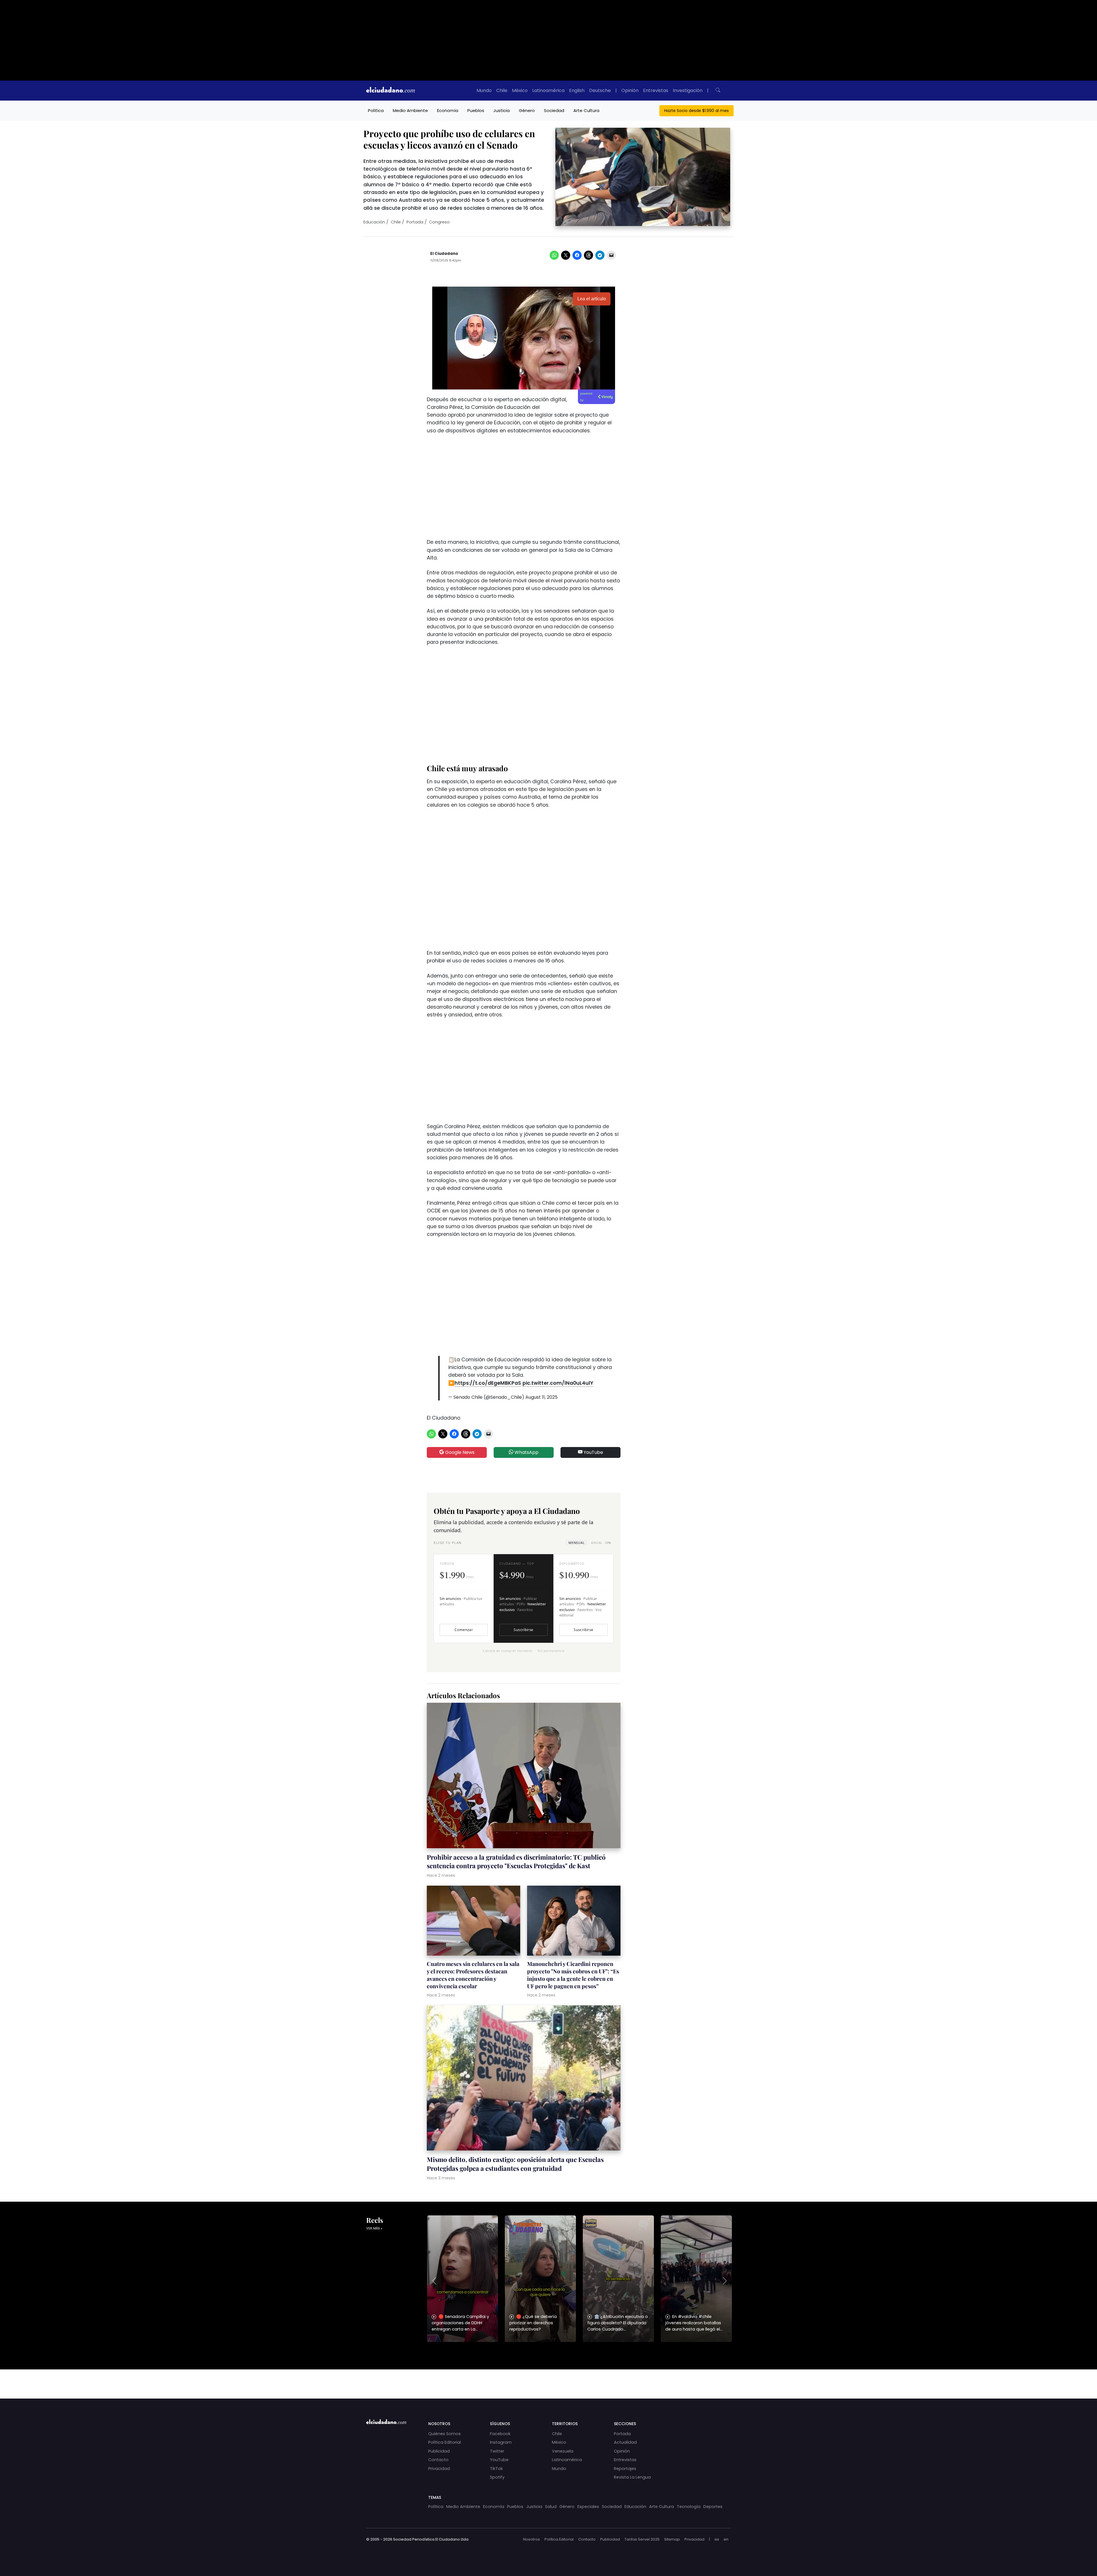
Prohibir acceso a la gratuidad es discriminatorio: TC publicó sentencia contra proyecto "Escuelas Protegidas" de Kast (516, 1861)
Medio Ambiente (410, 110)
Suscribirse (523, 1630)
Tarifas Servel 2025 (642, 2539)
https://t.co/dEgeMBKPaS (488, 1383)
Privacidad (439, 2469)
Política (376, 110)
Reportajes (625, 2469)
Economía (448, 110)
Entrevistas (656, 90)
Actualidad (625, 2442)
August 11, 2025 (542, 1397)
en (726, 2539)
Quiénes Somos (445, 2434)
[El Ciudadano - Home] (391, 91)
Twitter (497, 2451)
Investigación (688, 90)
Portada (415, 222)
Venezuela (563, 2451)
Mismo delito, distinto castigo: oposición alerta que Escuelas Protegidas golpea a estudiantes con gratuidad (515, 2164)
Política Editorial (445, 2442)
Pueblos (476, 110)
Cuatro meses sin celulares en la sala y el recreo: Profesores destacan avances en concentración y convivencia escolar (473, 1975)
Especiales (588, 2507)
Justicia (502, 110)
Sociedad (554, 110)
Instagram (501, 2442)
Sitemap (672, 2539)
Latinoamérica (548, 90)
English (577, 90)
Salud (551, 2507)
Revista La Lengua (632, 2477)
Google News (459, 1452)
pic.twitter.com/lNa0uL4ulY (558, 1383)
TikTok (496, 2469)
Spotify (497, 2477)
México (520, 90)
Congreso (439, 222)
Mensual (576, 1543)
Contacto (438, 2460)
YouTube (593, 1452)
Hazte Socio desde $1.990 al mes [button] (696, 111)
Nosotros (532, 2539)
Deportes (713, 2507)
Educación (374, 222)
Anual (601, 1543)
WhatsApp (526, 1452)
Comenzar (464, 1630)
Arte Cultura (586, 110)
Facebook (500, 2434)
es (717, 2539)
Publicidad (439, 2451)
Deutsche (600, 90)
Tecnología (689, 2507)
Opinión (630, 90)
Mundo (484, 90)
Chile (502, 90)
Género (527, 110)
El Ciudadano (444, 254)
